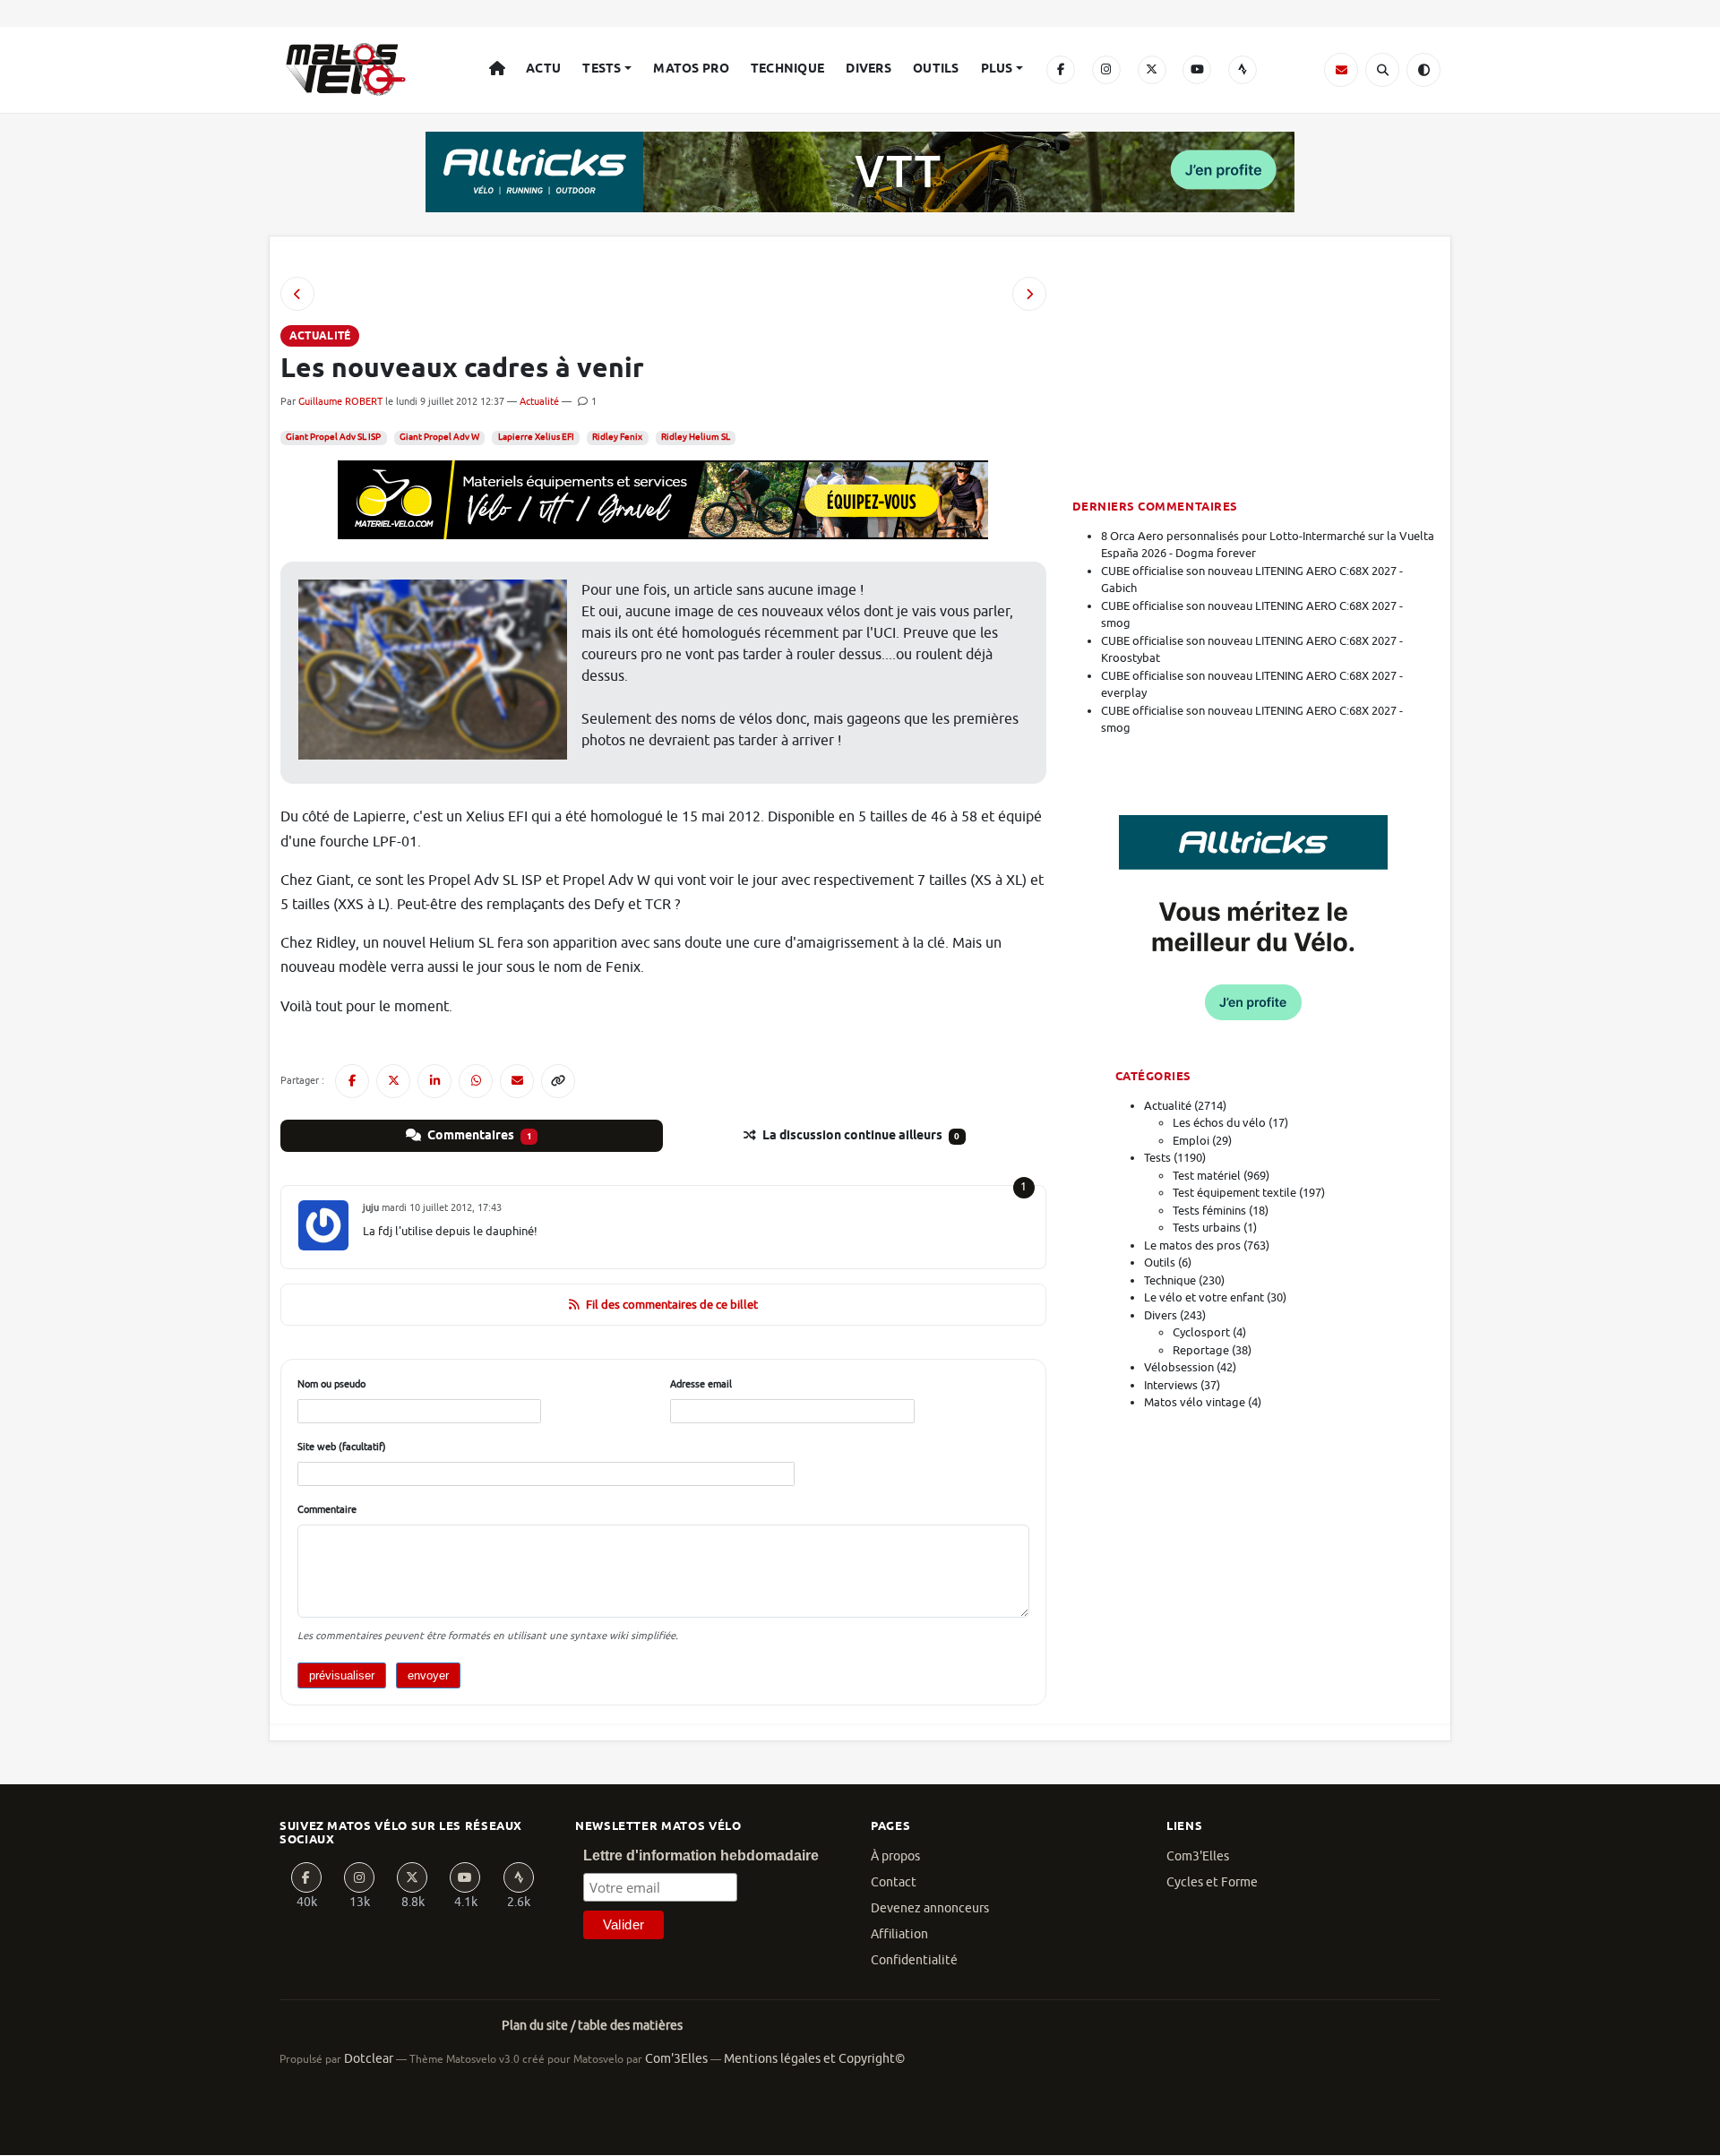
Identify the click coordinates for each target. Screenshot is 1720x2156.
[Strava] (1243, 70)
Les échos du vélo (1219, 1123)
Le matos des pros (1192, 1245)
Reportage (1201, 1350)
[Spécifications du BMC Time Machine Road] (297, 294)
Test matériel (1207, 1176)
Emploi (1191, 1141)
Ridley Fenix (617, 437)
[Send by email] (517, 1081)
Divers (869, 69)
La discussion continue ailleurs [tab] (860, 1136)
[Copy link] (558, 1081)
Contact (894, 1882)
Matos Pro (691, 69)
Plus (997, 69)
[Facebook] (1061, 70)
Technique (788, 69)
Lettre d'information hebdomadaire (701, 1855)
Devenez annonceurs (930, 1908)
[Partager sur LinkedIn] (434, 1081)
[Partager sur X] (393, 1081)
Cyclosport (1201, 1332)
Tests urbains (1207, 1228)
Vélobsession (1179, 1367)
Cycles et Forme (1212, 1882)
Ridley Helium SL (696, 437)
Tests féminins (1209, 1211)
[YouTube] (1197, 70)
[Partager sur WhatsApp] (476, 1081)
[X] (1152, 70)
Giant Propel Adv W (439, 437)
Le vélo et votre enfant (1204, 1297)
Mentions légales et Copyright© (814, 2059)
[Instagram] (1106, 70)
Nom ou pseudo (331, 1384)
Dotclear (369, 2059)
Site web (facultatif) (342, 1447)
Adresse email (701, 1384)
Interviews (1171, 1385)
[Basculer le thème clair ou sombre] (1423, 70)
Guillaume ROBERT (340, 401)
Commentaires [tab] (478, 1136)
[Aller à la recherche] (1382, 70)
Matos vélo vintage (1195, 1402)
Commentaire (327, 1509)
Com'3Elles (676, 2059)
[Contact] (1341, 70)
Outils (936, 69)
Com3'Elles (1198, 1856)
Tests (602, 69)
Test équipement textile (1234, 1193)
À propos (895, 1856)
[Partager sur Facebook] (352, 1081)
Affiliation (899, 1934)
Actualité (539, 401)
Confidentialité (914, 1960)
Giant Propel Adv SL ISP (333, 437)
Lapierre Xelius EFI (536, 437)
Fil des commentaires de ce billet (672, 1305)
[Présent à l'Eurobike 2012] (1029, 294)
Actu (543, 69)
